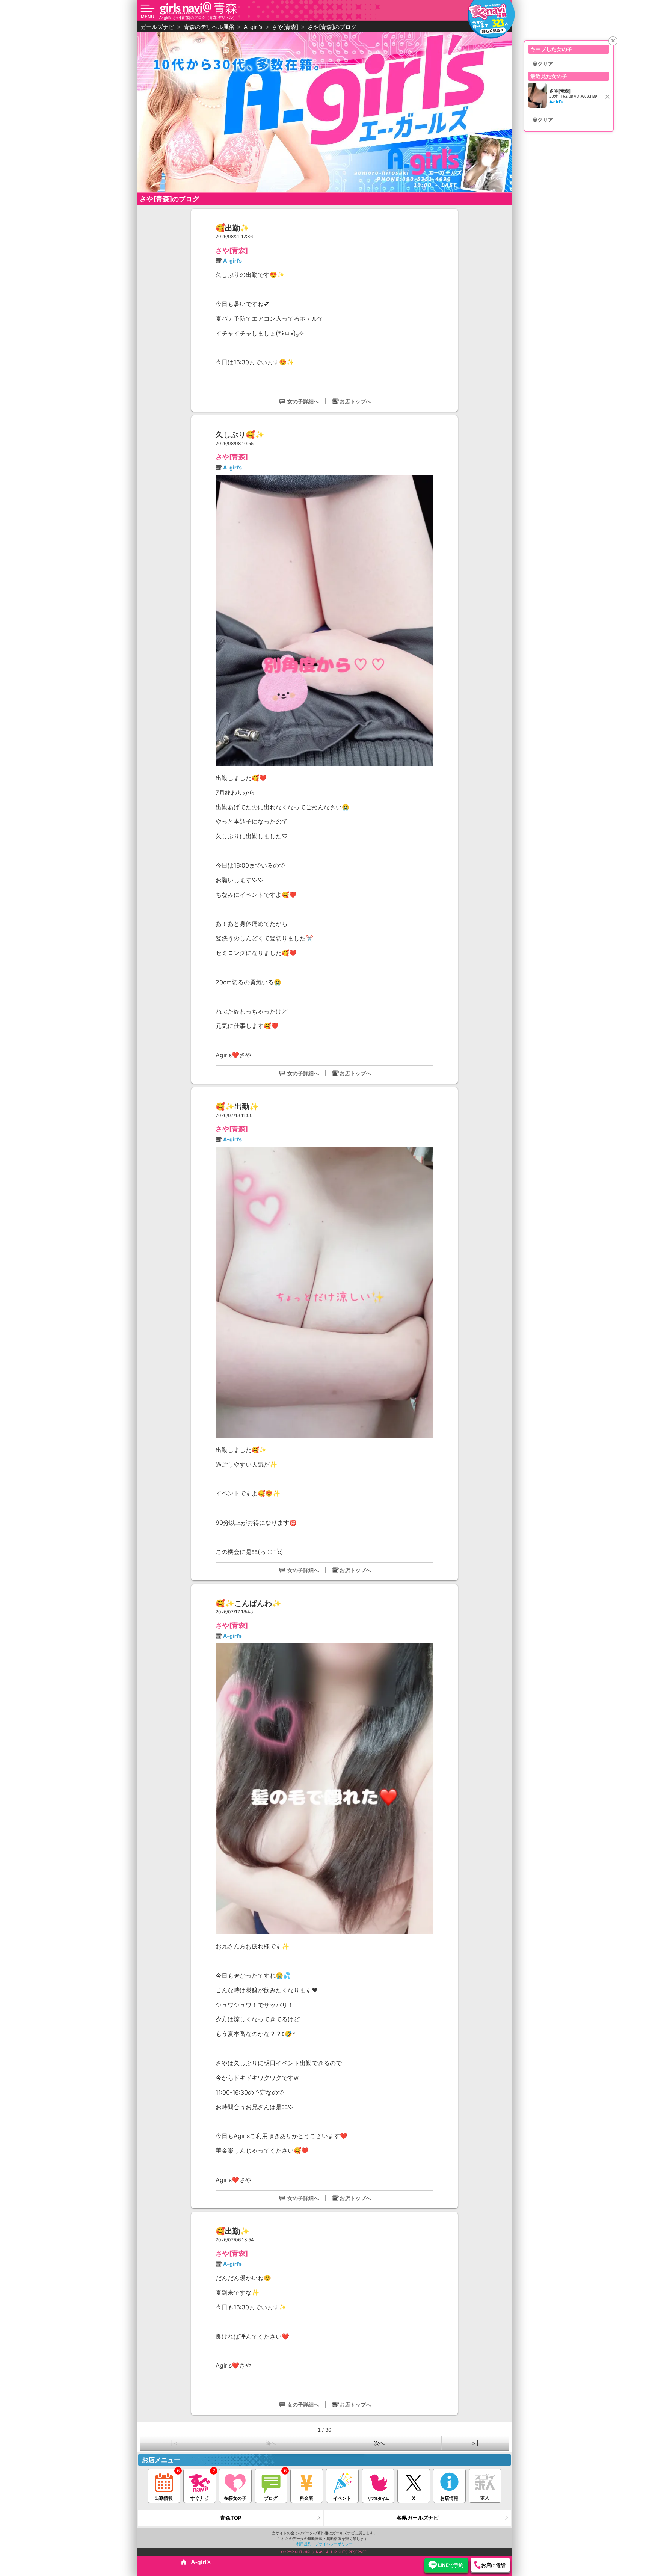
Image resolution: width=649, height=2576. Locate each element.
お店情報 (449, 2498)
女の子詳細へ (303, 401)
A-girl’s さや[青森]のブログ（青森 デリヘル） (198, 17)
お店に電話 (493, 2565)
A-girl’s (232, 260)
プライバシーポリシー (334, 2544)
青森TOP (231, 2518)
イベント (342, 2498)
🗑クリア (543, 64)
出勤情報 (164, 2498)
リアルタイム (378, 2498)
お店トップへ (355, 401)
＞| (475, 2443)
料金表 (306, 2498)
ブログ (271, 2498)
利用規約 (304, 2544)
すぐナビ (199, 2498)
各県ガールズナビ (418, 2518)
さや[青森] (232, 250)
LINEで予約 (451, 2565)
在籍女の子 (235, 2498)
